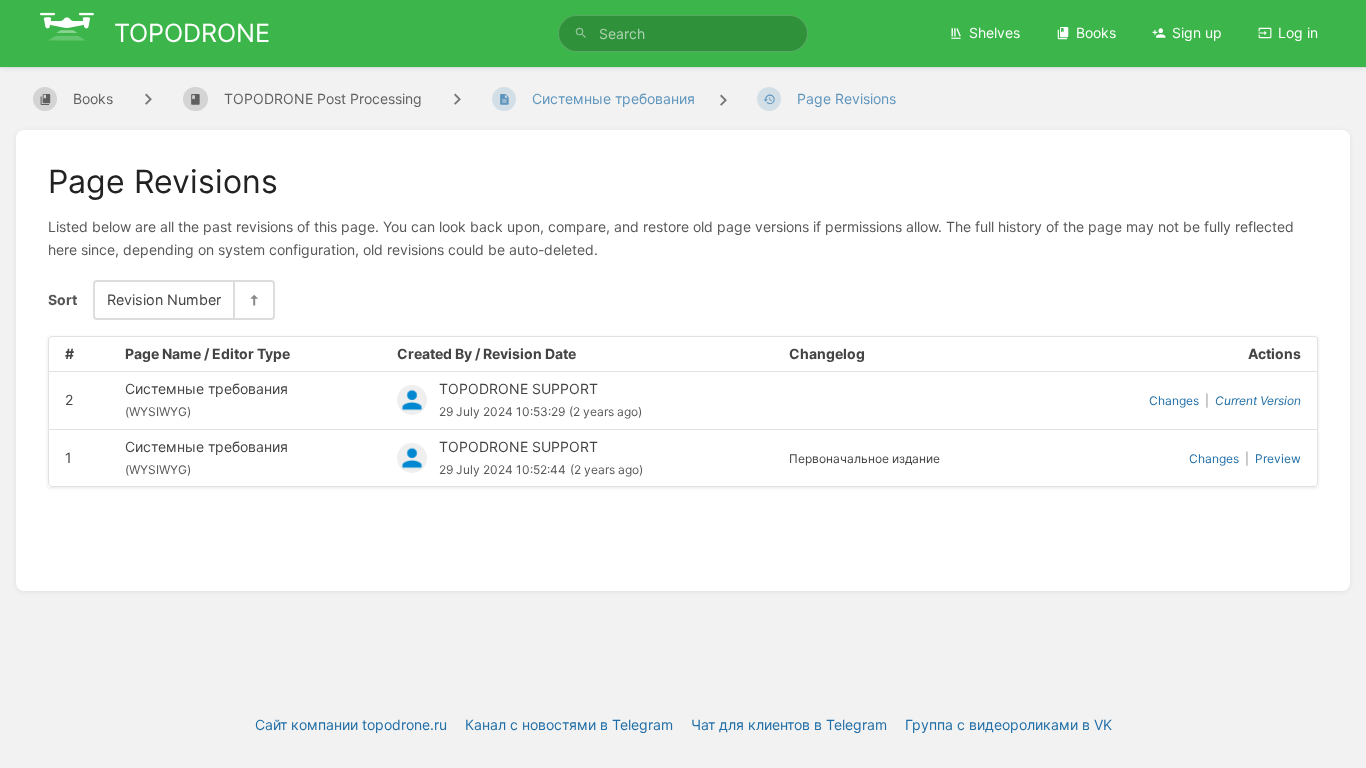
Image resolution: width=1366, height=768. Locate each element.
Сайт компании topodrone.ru (351, 724)
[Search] (581, 33)
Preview (1278, 458)
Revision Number (164, 299)
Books (1096, 32)
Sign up (1197, 32)
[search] (683, 33)
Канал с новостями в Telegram (569, 724)
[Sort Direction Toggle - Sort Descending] (253, 299)
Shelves (994, 32)
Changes (1174, 400)
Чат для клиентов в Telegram (789, 724)
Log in (1298, 32)
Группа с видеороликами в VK (1008, 724)
